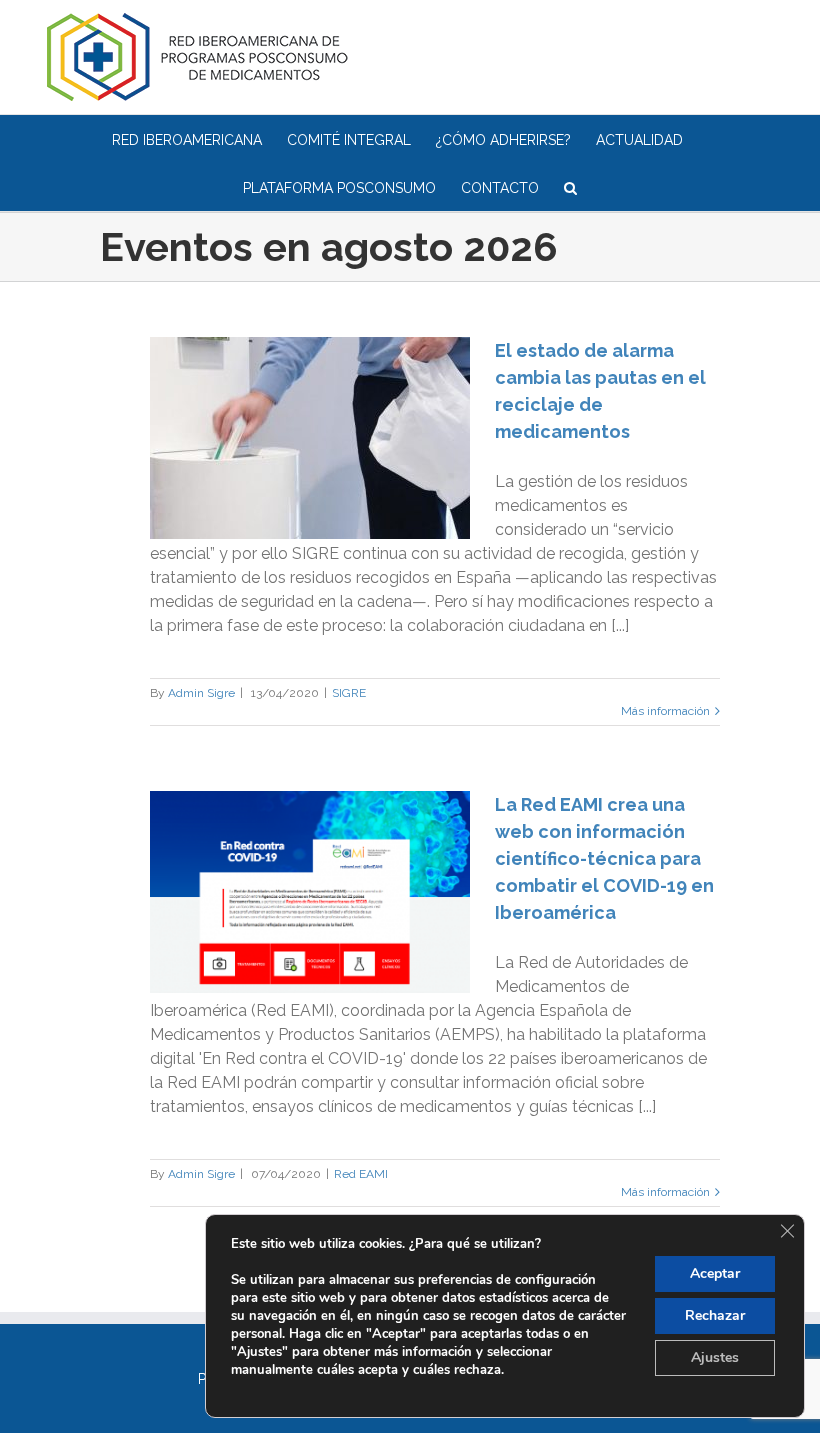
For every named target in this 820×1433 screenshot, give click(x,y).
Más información (665, 711)
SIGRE (349, 693)
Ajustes (715, 1357)
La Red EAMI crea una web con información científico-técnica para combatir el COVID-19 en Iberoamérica (604, 858)
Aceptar (715, 1273)
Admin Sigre (201, 693)
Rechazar (715, 1315)
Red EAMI (361, 1174)
